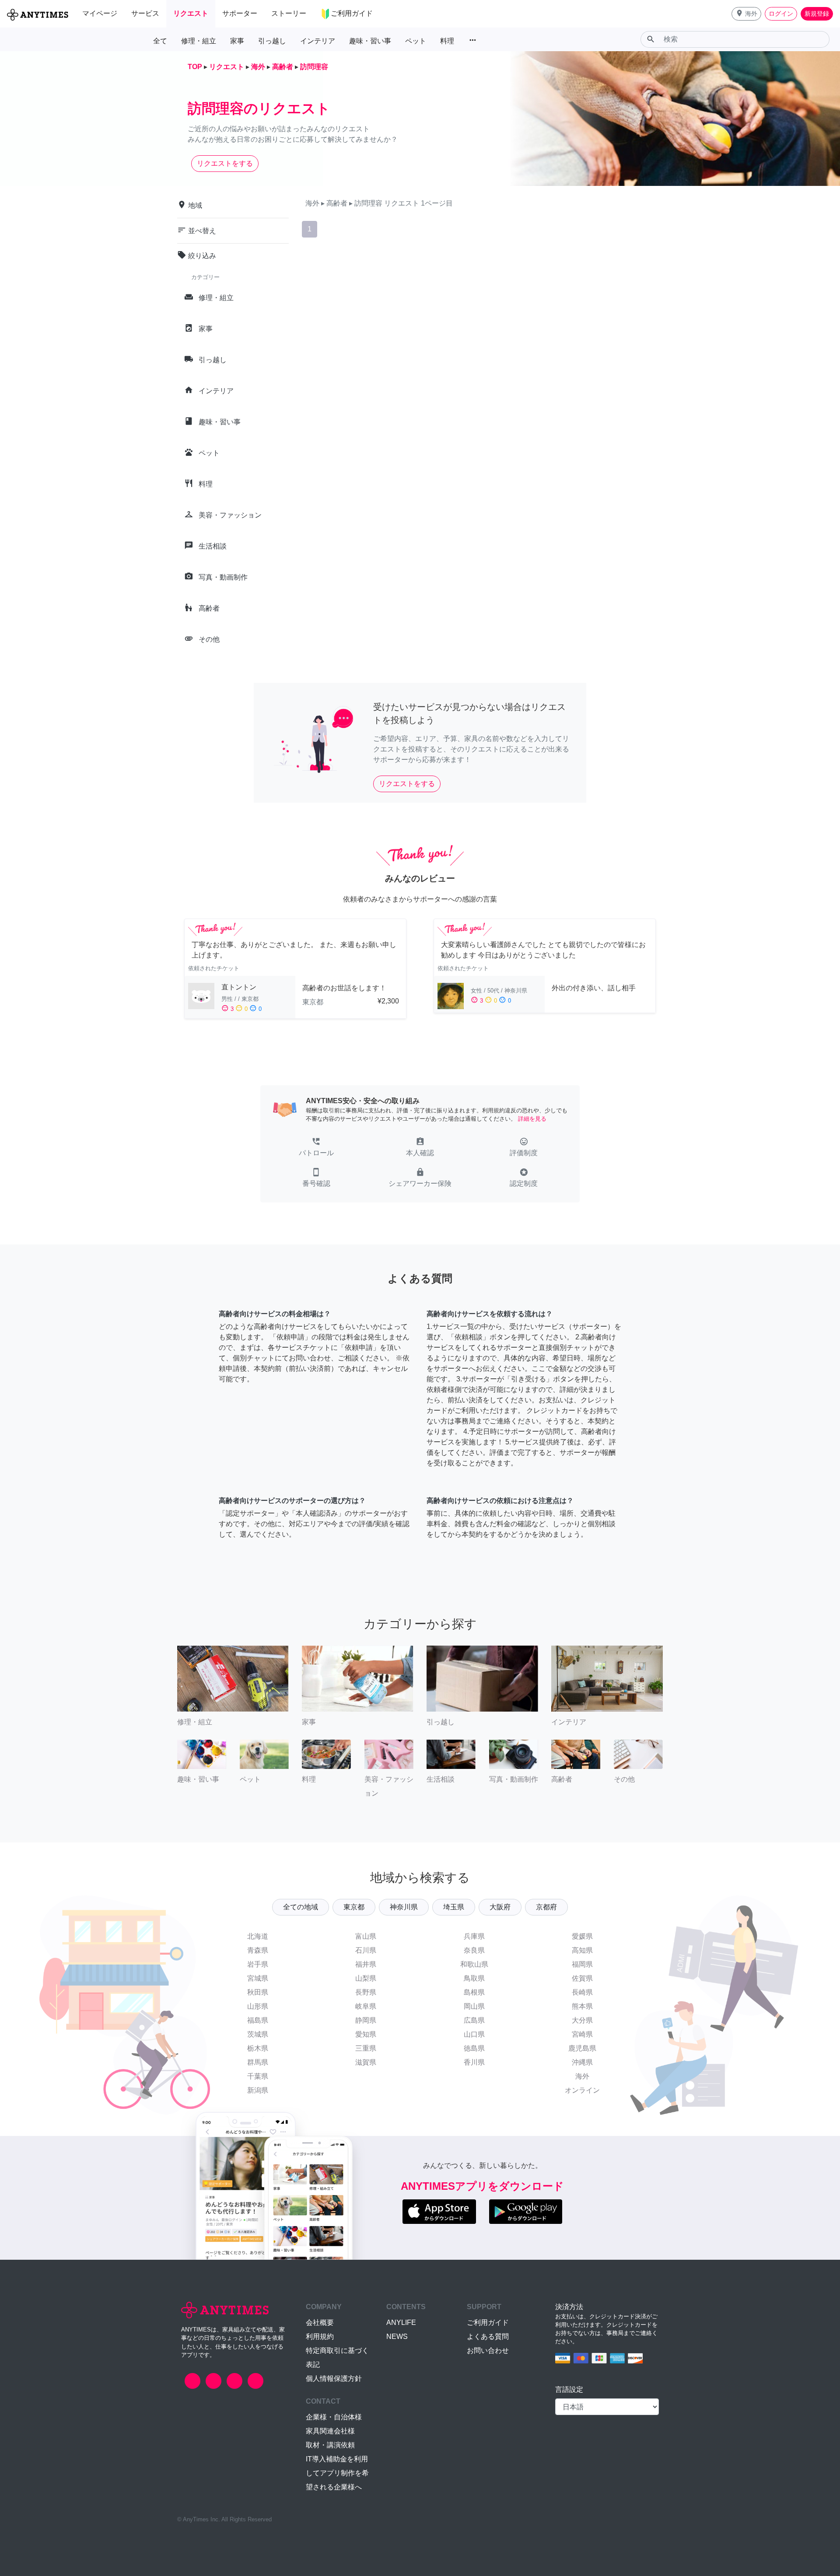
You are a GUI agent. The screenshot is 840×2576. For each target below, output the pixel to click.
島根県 (474, 1992)
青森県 (258, 1950)
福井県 (366, 1964)
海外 (582, 2076)
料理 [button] (447, 41)
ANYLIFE (401, 2323)
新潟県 (258, 2090)
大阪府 (500, 1907)
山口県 (474, 2034)
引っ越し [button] (272, 41)
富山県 (366, 1936)
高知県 (582, 1950)
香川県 (474, 2062)
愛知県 (366, 2034)
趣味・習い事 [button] (370, 41)
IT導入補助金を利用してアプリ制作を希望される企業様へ (337, 2473)
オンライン (582, 2090)
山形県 (258, 2006)
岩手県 (258, 1964)
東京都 (354, 1907)
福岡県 (582, 1964)
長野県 (366, 1992)
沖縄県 (582, 2062)
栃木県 (258, 2048)
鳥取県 (474, 1978)
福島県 (258, 2020)
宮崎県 (582, 2034)
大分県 (582, 2020)
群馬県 (258, 2062)
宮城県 (258, 1978)
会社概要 (320, 2323)
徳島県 (474, 2048)
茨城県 (258, 2034)
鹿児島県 (582, 2048)
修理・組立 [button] (199, 41)
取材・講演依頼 (330, 2445)
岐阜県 (366, 2006)
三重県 (366, 2048)
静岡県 (366, 2020)
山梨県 (366, 1978)
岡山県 (474, 2006)
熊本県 (582, 2006)
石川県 (366, 1950)
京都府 (546, 1907)
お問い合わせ (488, 2351)
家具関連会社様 (330, 2431)
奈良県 (474, 1950)
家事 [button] (237, 41)
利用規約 (320, 2337)
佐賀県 (582, 1978)
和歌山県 (474, 1964)
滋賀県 (366, 2062)
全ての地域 (301, 1907)
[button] (746, 14)
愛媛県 (582, 1936)
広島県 (474, 2020)
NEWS (397, 2337)
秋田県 (258, 1992)
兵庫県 (474, 1936)
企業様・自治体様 (334, 2417)
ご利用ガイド (488, 2323)
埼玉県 (454, 1907)
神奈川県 (404, 1907)
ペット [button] (416, 41)
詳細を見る (532, 1119)
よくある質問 (488, 2337)
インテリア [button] (318, 41)
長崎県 (582, 1992)
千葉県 (258, 2076)
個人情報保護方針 (334, 2379)
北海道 (258, 1936)
